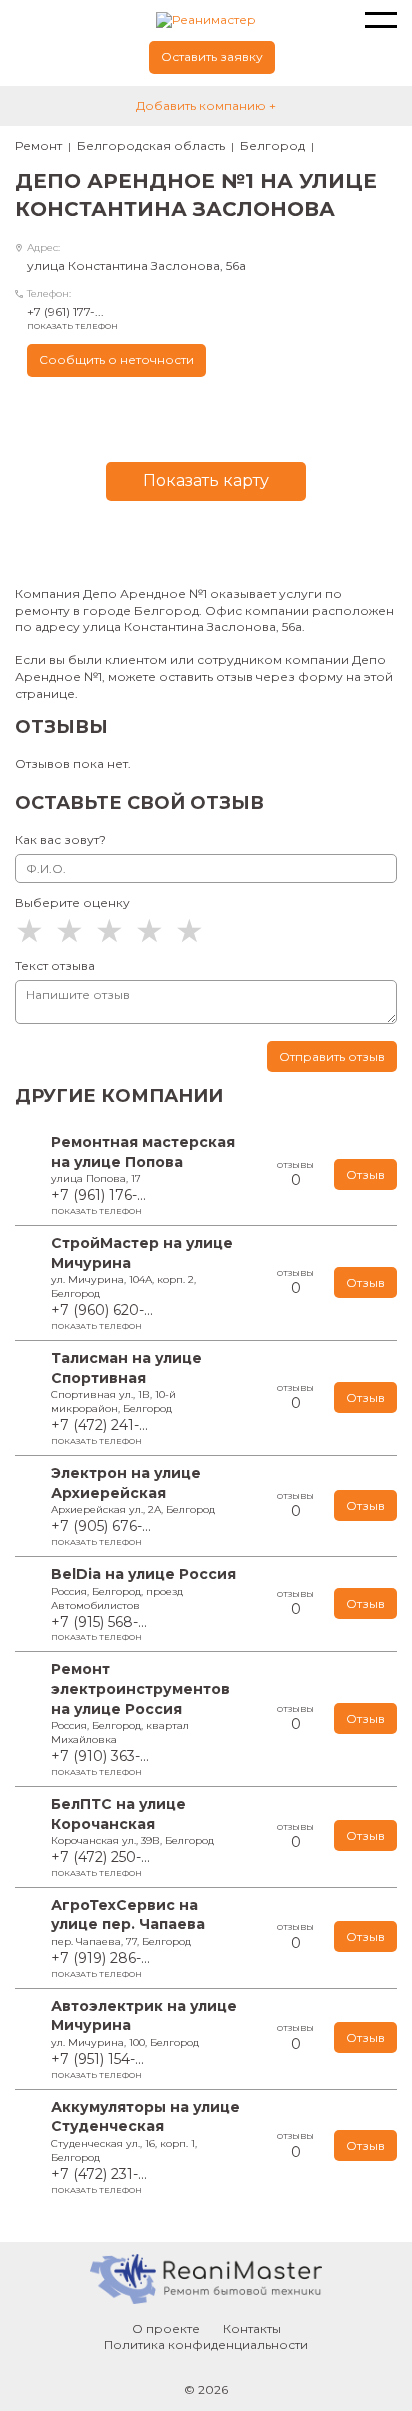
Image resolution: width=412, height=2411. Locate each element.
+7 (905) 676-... (101, 1532)
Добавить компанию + (206, 105)
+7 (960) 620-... (102, 1316)
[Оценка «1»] (35, 931)
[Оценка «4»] (155, 931)
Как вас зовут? (60, 839)
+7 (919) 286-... (100, 1964)
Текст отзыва (55, 965)
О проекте (166, 2328)
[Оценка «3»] (115, 931)
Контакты (252, 2328)
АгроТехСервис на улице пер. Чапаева (128, 1915)
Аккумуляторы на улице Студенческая (145, 2117)
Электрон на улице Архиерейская (126, 1483)
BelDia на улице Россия (143, 1574)
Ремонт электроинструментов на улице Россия (140, 1688)
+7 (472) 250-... (100, 1863)
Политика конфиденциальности (206, 2344)
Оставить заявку (212, 56)
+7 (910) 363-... (100, 1762)
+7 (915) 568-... (99, 1628)
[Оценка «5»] (195, 931)
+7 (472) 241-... (99, 1431)
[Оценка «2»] (75, 931)
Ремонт (38, 145)
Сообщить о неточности (116, 359)
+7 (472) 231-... (99, 2180)
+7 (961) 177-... (72, 317)
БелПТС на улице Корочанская (118, 1814)
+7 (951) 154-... (97, 2065)
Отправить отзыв (332, 1056)
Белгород (272, 145)
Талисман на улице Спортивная (126, 1368)
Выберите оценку (72, 902)
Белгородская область (151, 145)
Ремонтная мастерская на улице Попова (143, 1152)
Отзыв (365, 1174)
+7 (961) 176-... (98, 1201)
